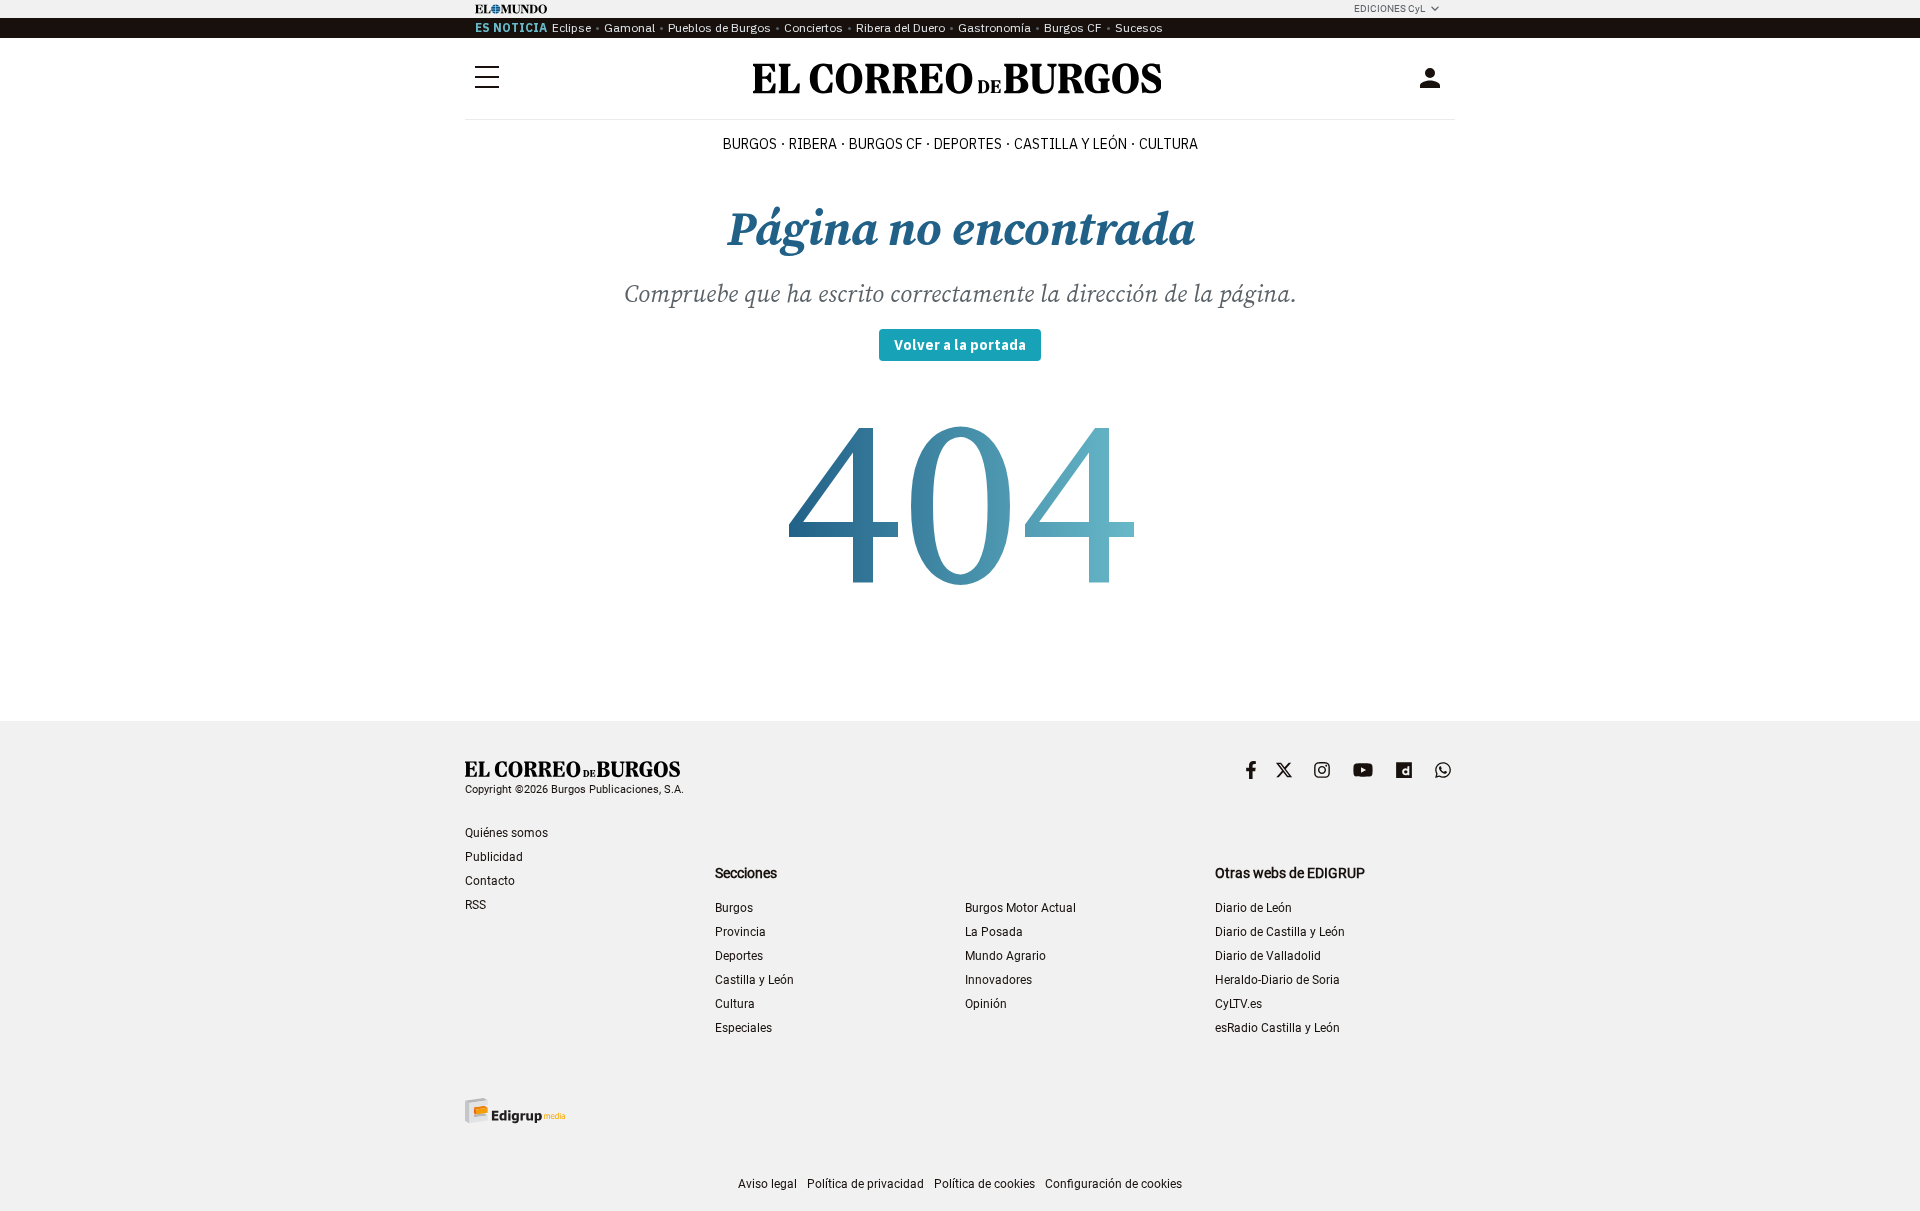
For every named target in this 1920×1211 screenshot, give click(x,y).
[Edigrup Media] (515, 1110)
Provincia (740, 932)
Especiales (743, 1028)
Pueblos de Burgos (719, 27)
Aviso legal (767, 1184)
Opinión (986, 1004)
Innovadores (998, 980)
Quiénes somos (506, 833)
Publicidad (494, 857)
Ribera (813, 144)
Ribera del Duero (900, 27)
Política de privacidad (865, 1184)
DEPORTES (968, 144)
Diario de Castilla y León (1280, 932)
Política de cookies (984, 1184)
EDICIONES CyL (1389, 8)
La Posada (994, 932)
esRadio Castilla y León (1277, 1028)
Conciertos (813, 27)
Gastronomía (994, 27)
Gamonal (629, 27)
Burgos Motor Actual (1020, 908)
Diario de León (1253, 908)
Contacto (490, 881)
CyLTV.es (1238, 1004)
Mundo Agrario (1005, 956)
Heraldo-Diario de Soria (1277, 980)
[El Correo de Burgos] (957, 78)
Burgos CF (1073, 27)
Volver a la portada (960, 345)
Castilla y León (1070, 144)
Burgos (750, 144)
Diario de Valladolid (1268, 956)
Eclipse (571, 27)
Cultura (1168, 144)
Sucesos (1139, 27)
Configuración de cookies (1113, 1184)
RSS (475, 905)
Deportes (739, 956)
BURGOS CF (885, 144)
